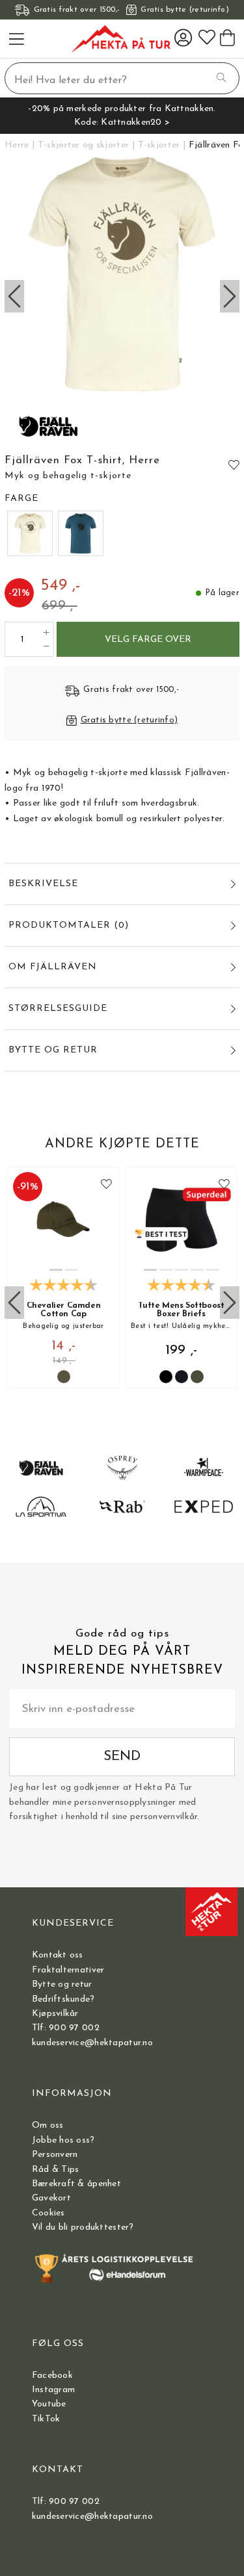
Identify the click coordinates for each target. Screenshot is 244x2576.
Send (122, 1756)
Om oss (48, 2125)
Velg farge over (148, 640)
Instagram (54, 2390)
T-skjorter (159, 145)
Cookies (48, 2213)
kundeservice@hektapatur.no (92, 2043)
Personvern (55, 2155)
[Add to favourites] (234, 465)
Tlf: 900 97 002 (66, 2028)
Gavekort (51, 2198)
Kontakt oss (58, 1955)
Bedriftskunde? (63, 1999)
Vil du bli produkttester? (83, 2227)
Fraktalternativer (68, 1970)
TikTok (46, 2419)
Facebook (52, 2376)
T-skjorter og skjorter (83, 145)
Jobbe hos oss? (63, 2140)
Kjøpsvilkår (55, 2014)
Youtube (49, 2404)
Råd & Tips (56, 2170)
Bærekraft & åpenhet (76, 2184)
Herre (17, 145)
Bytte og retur (62, 1984)
